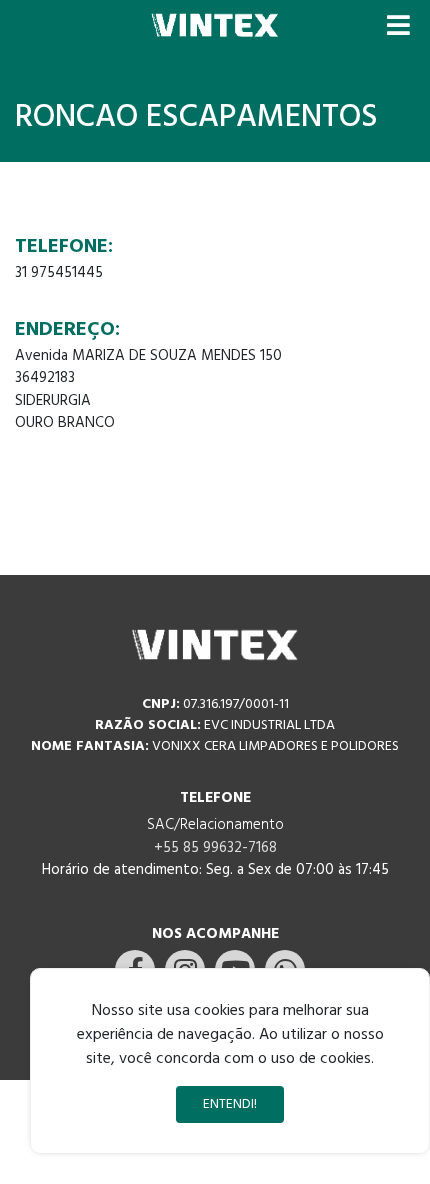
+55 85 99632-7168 (215, 848)
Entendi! (230, 1104)
